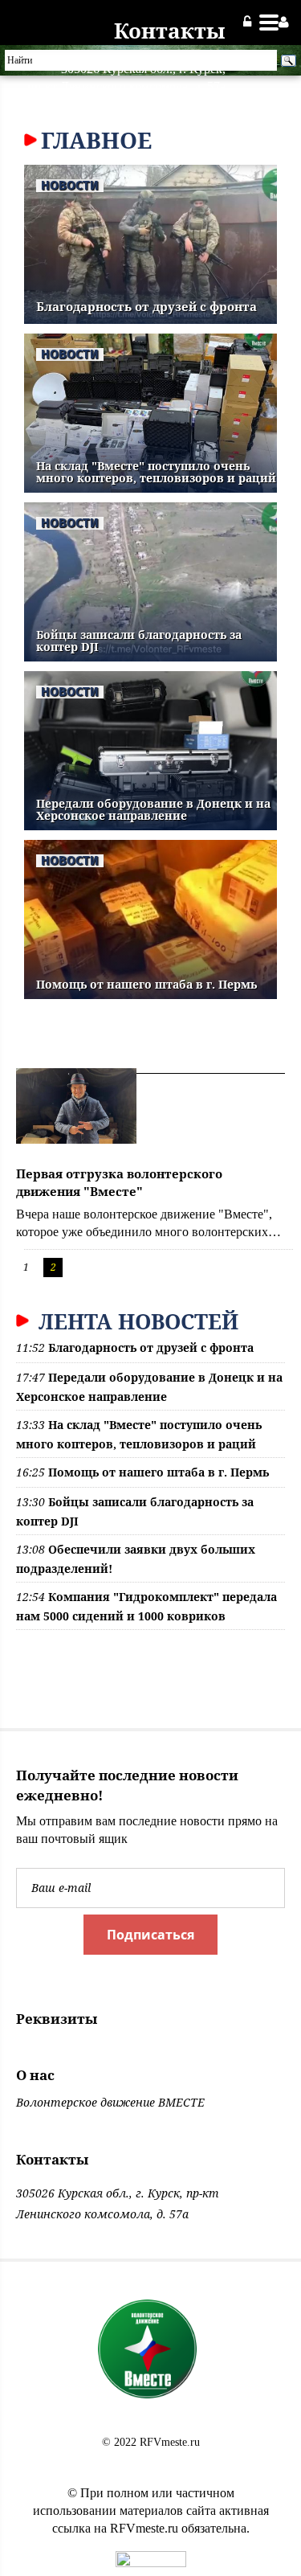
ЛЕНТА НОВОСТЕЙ (136, 1321)
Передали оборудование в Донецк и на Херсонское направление (153, 809)
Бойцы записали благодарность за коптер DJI (139, 641)
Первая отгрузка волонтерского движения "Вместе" (119, 1183)
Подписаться (150, 1935)
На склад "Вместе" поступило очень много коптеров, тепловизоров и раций (156, 472)
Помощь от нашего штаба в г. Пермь (146, 984)
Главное (96, 140)
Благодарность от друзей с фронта (146, 306)
